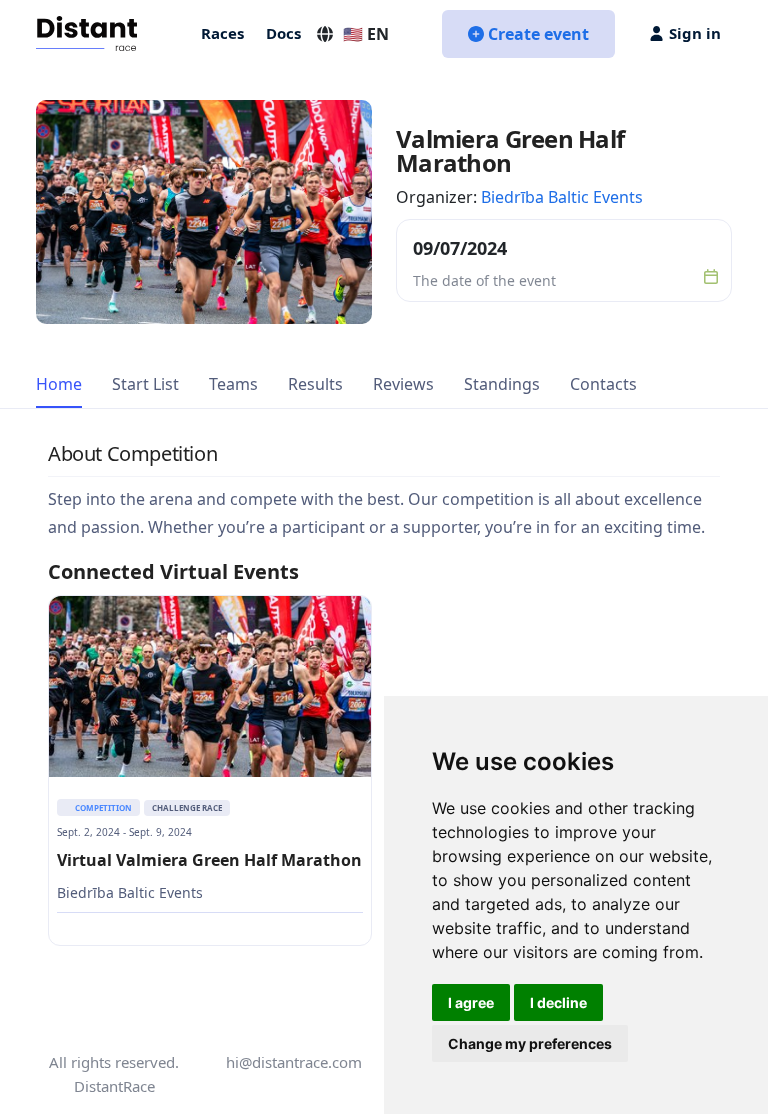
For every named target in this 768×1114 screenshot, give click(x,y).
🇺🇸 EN (366, 34)
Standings (502, 384)
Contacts (603, 384)
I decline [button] (558, 1002)
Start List (145, 384)
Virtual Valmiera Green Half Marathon (209, 860)
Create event (538, 34)
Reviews (403, 384)
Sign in (695, 33)
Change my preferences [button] (530, 1043)
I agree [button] (471, 1002)
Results (315, 384)
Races (222, 33)
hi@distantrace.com (294, 1062)
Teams (233, 384)
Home (59, 384)
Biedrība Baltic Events (562, 197)
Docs (283, 33)
